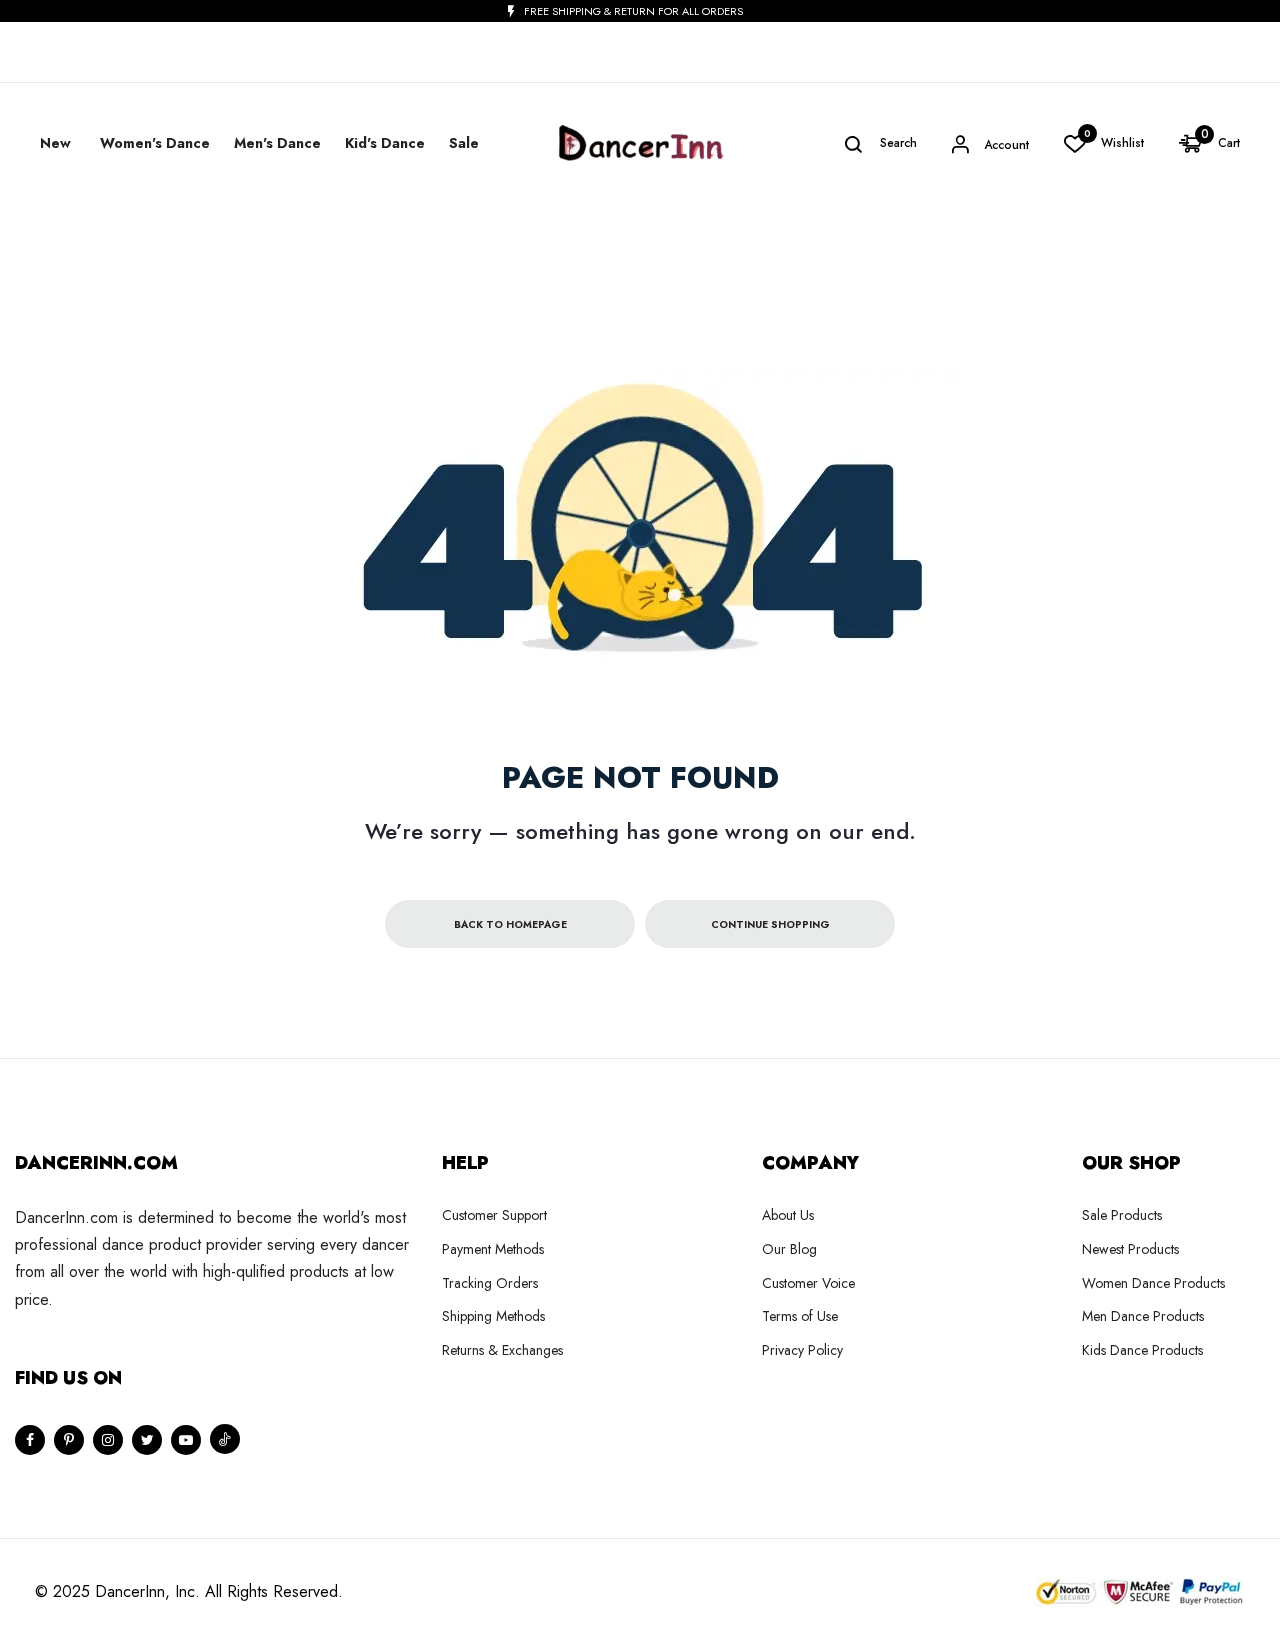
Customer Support (494, 1215)
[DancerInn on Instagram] (108, 1440)
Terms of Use (800, 1316)
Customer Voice (808, 1283)
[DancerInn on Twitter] (147, 1440)
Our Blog (789, 1249)
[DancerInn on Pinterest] (69, 1440)
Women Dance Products (1153, 1283)
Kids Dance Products (1142, 1350)
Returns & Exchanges (502, 1350)
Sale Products (1122, 1215)
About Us (788, 1215)
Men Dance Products (1143, 1316)
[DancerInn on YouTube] (186, 1440)
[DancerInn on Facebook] (30, 1440)
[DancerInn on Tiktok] (225, 1439)
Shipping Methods (493, 1316)
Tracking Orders (490, 1283)
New (55, 143)
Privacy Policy (802, 1350)
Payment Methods (493, 1249)
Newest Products (1130, 1249)
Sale (464, 143)
